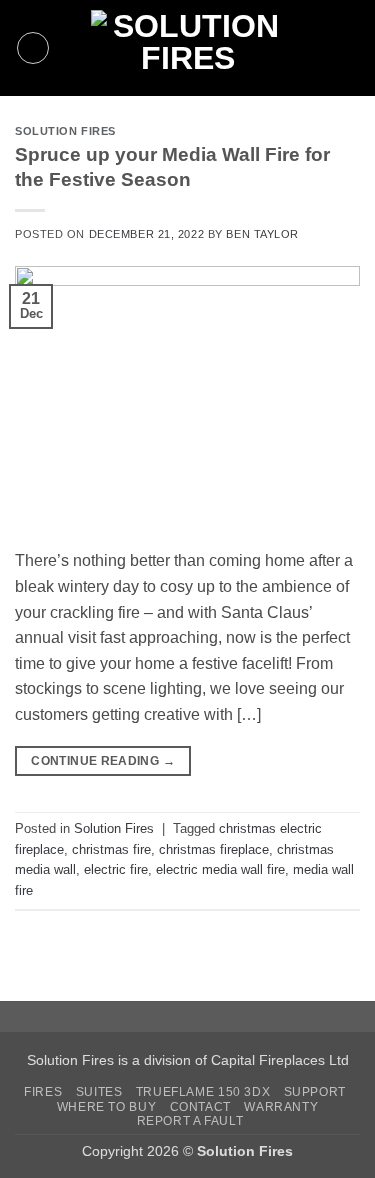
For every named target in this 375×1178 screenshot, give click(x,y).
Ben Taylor (262, 234)
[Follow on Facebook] (312, 35)
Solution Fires (65, 131)
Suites (99, 1092)
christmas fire (111, 849)
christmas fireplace (214, 849)
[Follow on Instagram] (338, 35)
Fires (43, 1092)
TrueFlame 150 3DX (203, 1092)
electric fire (116, 869)
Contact (200, 1107)
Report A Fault (190, 1121)
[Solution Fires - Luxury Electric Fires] (188, 48)
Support (315, 1092)
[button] (33, 48)
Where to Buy (106, 1107)
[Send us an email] (312, 61)
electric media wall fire (220, 869)
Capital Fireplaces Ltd (280, 1060)
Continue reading (103, 761)
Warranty (281, 1107)
